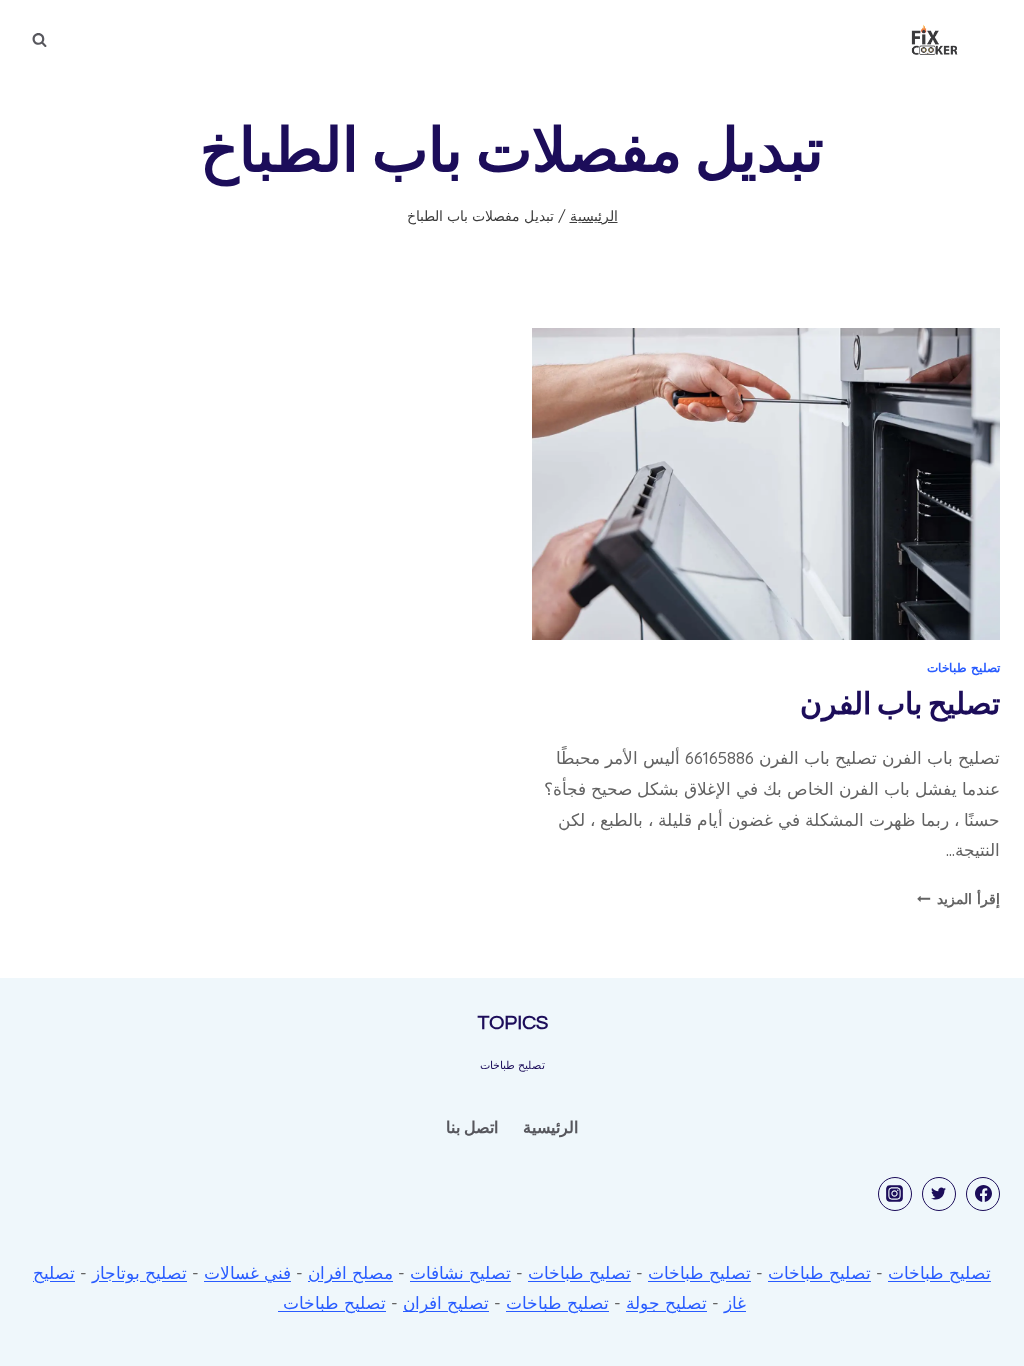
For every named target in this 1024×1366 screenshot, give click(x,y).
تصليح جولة (666, 1302)
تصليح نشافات (460, 1272)
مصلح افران (350, 1272)
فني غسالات (247, 1272)
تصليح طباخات (963, 667)
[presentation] (766, 484)
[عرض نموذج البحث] (39, 40)
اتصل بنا (472, 1127)
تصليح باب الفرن (900, 704)
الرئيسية (550, 1127)
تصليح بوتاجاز (139, 1272)
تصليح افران (446, 1302)
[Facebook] (983, 1194)
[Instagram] (895, 1194)
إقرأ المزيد (958, 898)
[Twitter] (939, 1194)
